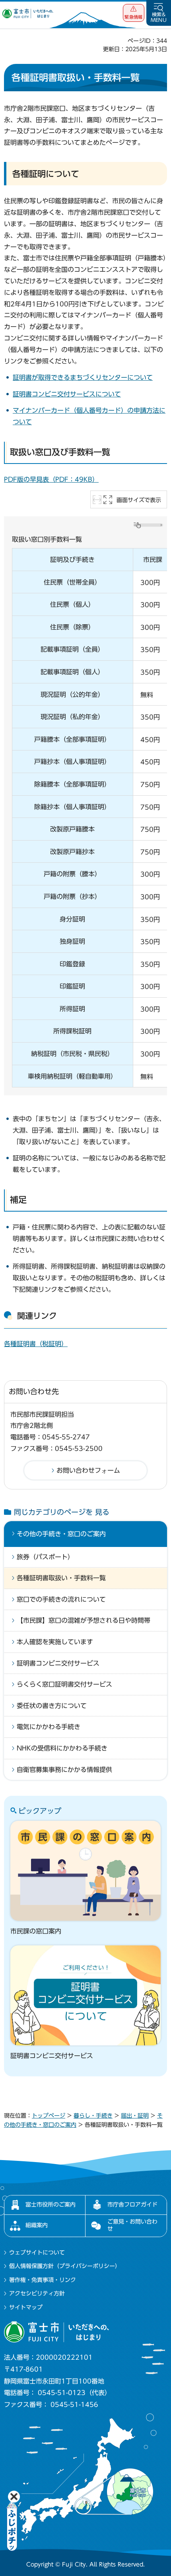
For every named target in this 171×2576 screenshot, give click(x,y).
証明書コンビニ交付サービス (58, 1663)
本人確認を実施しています (55, 1642)
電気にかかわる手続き (49, 1727)
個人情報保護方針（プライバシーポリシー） (65, 2266)
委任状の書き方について (52, 1706)
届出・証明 (135, 2116)
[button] (134, 13)
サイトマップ (26, 2307)
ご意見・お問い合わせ (132, 2225)
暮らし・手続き (93, 2116)
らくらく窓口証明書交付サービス (64, 1684)
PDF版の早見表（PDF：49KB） (51, 479)
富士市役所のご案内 (51, 2205)
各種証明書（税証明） (36, 1344)
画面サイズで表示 (139, 500)
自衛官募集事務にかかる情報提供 (64, 1770)
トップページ (49, 2116)
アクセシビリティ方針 (37, 2293)
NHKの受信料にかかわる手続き (62, 1748)
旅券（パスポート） (45, 1557)
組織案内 (37, 2225)
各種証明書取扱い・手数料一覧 (61, 1578)
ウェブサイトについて (37, 2253)
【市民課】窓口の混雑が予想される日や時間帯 (84, 1620)
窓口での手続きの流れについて (61, 1599)
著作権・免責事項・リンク (43, 2280)
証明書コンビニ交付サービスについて (67, 394)
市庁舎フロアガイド (132, 2205)
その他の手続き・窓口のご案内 (61, 1534)
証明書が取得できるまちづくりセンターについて (83, 377)
